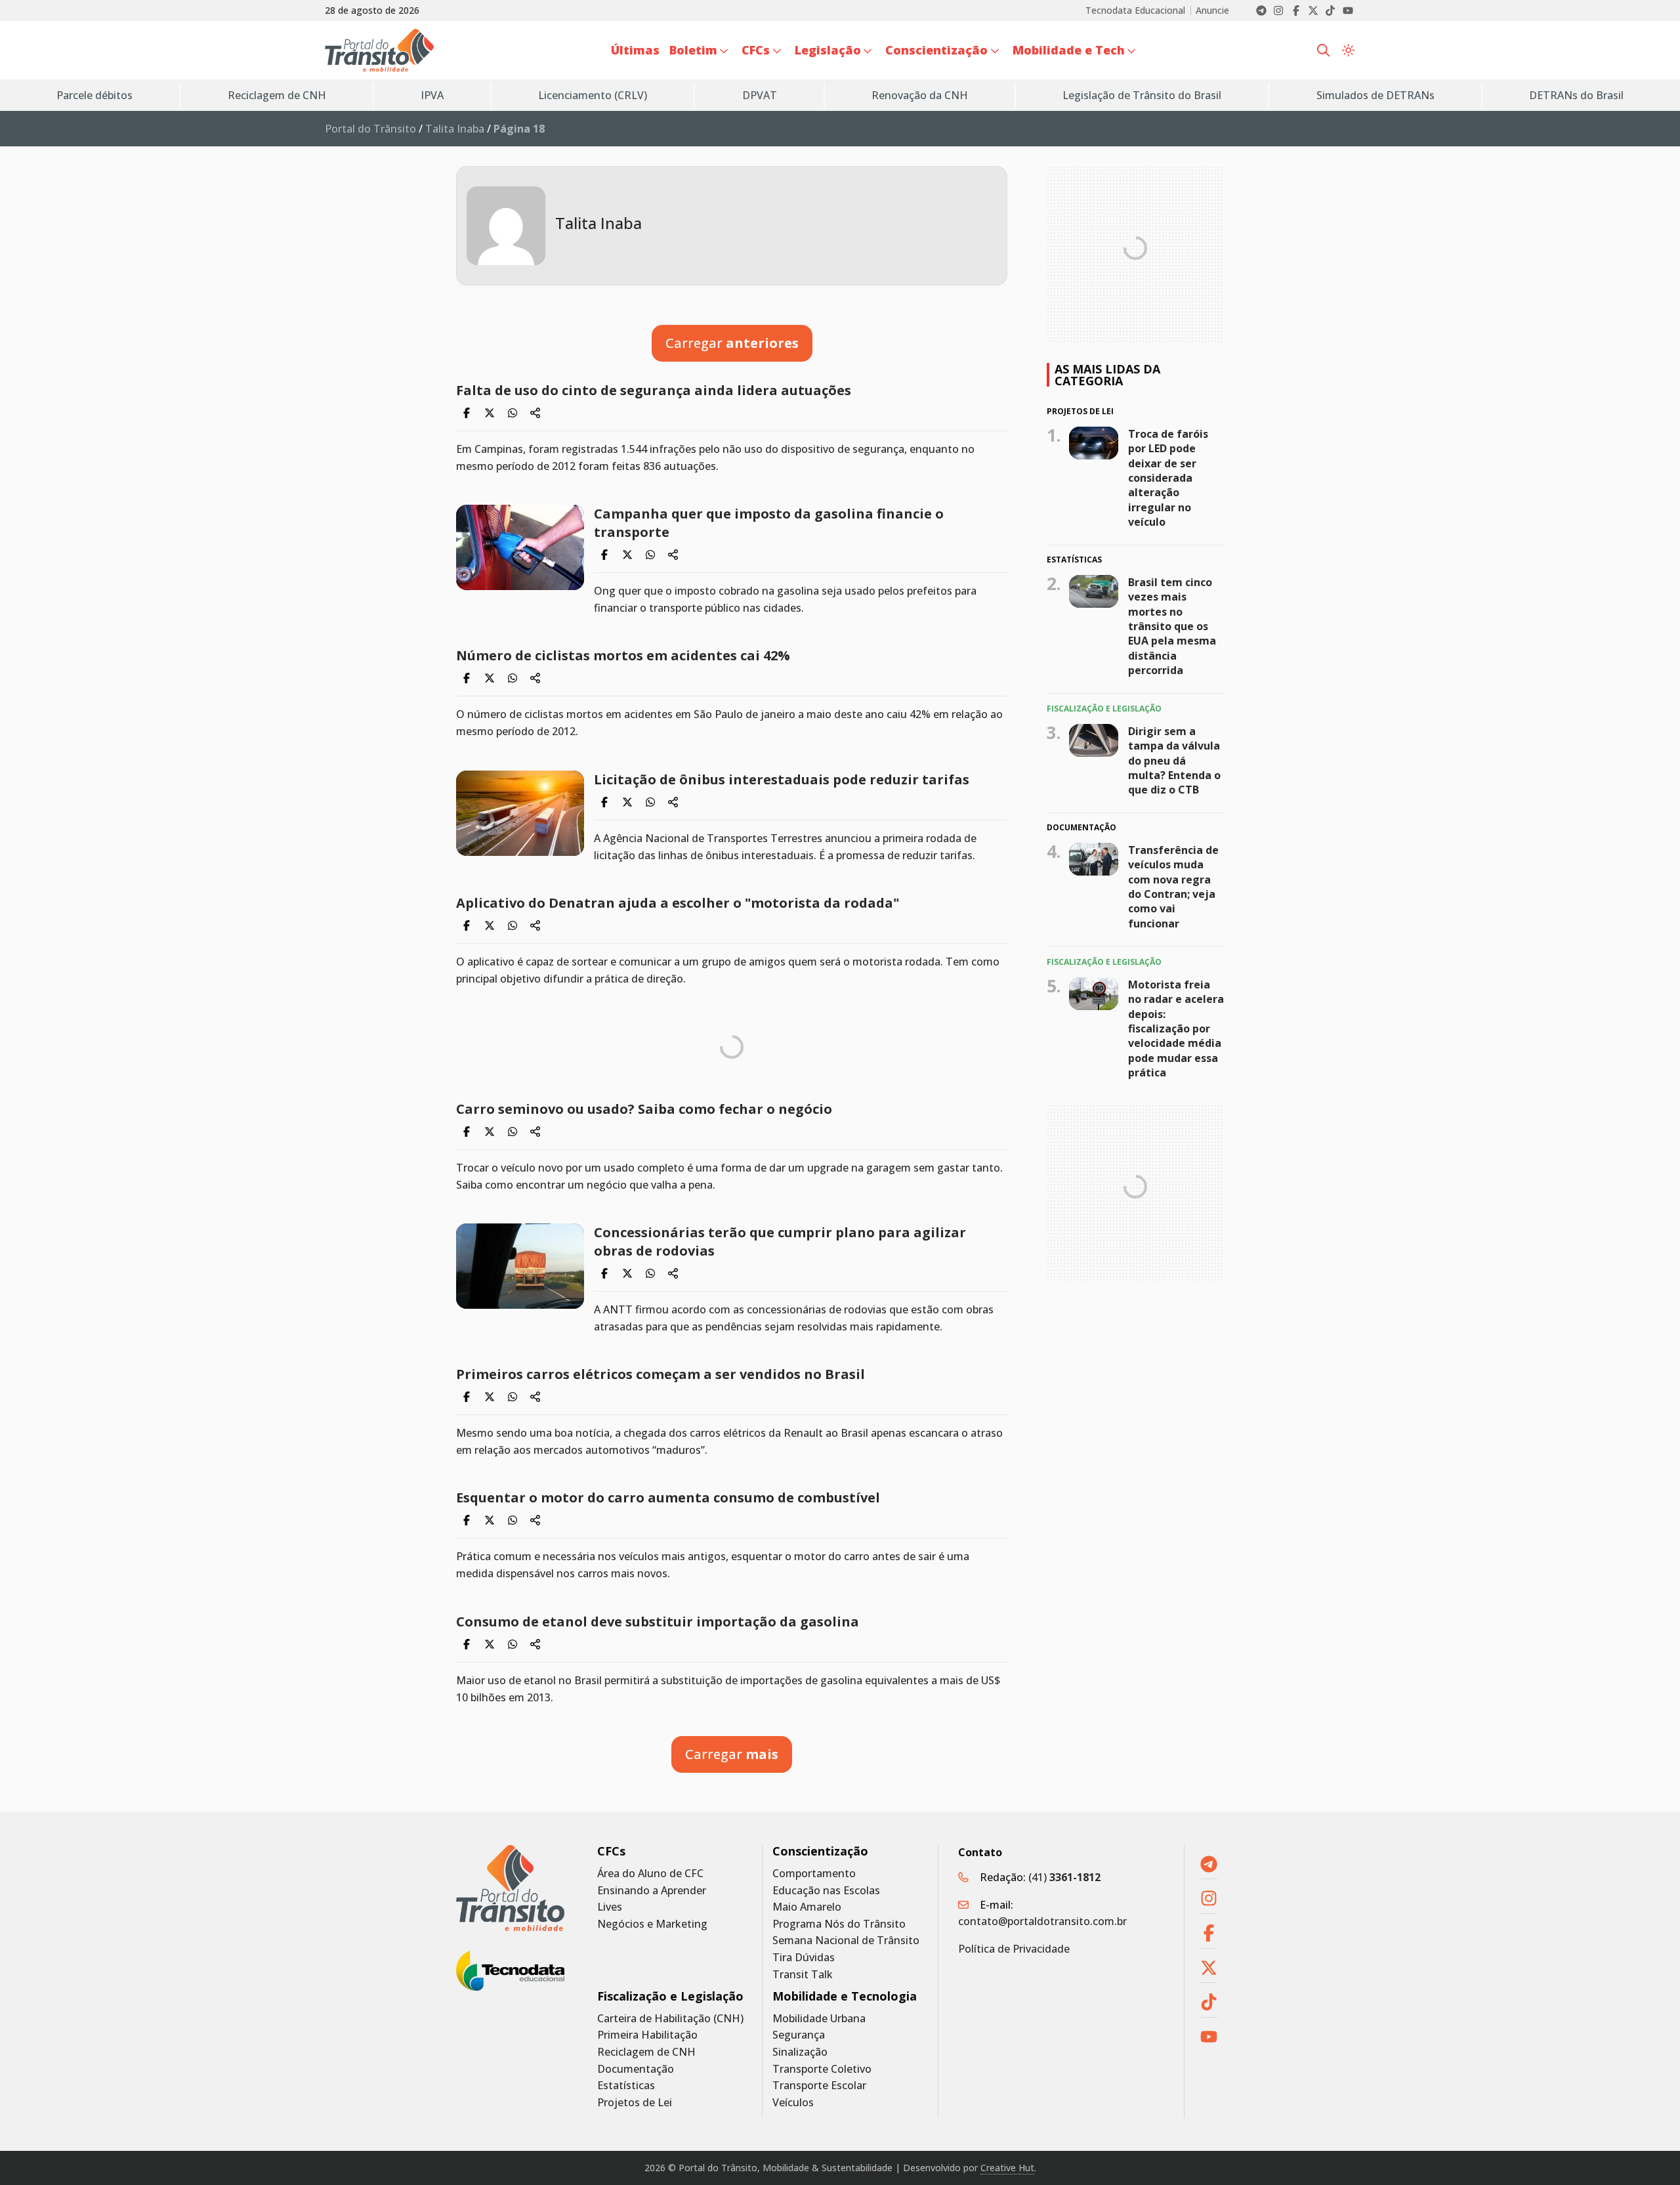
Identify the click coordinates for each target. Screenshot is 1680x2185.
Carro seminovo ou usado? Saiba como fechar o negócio (644, 1109)
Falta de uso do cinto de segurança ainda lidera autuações (654, 390)
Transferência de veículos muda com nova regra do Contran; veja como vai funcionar (1173, 887)
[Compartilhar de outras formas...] (535, 413)
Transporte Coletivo (822, 2069)
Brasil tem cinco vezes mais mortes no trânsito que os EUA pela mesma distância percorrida (1172, 626)
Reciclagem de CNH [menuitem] (277, 95)
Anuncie (1212, 11)
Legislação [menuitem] (828, 50)
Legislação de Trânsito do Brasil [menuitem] (1142, 95)
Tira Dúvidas (804, 1958)
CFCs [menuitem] (756, 50)
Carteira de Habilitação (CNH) (670, 2019)
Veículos (793, 2103)
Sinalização (800, 2052)
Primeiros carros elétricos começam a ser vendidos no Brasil (661, 1374)
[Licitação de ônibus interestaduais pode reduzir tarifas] (520, 813)
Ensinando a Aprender (652, 1891)
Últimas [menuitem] (635, 50)
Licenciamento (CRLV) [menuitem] (593, 95)
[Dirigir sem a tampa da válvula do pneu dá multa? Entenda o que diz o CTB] (1094, 740)
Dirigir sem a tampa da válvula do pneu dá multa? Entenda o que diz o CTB (1174, 760)
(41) (1064, 1877)
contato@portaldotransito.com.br (1042, 1921)
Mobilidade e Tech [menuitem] (1069, 50)
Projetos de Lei (635, 2103)
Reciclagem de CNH (646, 2052)
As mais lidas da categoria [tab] (1107, 375)
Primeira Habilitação (647, 2035)
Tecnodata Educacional (1135, 11)
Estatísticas (626, 2086)
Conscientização (820, 1851)
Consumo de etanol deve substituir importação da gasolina (658, 1622)
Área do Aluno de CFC (650, 1874)
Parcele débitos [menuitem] (94, 95)
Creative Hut (1007, 2168)
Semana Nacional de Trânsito (846, 1941)
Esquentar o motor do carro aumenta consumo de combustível (668, 1497)
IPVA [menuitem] (432, 95)
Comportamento (814, 1874)
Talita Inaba (455, 129)
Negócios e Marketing (652, 1924)
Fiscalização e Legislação (670, 1996)
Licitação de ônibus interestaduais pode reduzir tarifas (782, 779)
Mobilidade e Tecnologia (845, 1996)
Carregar (732, 343)
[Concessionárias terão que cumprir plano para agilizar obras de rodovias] (520, 1266)
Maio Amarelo (807, 1907)
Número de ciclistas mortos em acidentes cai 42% (623, 655)
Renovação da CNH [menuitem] (920, 95)
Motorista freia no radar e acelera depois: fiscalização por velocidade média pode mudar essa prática (1176, 1028)
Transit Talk (803, 1975)
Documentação (636, 2069)
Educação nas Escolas (826, 1891)
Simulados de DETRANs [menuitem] (1375, 95)
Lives (610, 1907)
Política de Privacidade (1014, 1949)
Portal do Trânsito (370, 129)
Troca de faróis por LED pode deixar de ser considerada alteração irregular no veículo (1168, 477)
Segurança (799, 2035)
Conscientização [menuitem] (936, 50)
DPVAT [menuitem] (760, 95)
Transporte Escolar (819, 2086)
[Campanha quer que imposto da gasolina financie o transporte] (520, 547)
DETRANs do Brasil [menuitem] (1576, 95)
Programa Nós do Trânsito (839, 1924)
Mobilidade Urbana (819, 2019)
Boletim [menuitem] (693, 50)
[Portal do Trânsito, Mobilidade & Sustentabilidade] (510, 1888)
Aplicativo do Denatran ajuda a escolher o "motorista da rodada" (678, 903)
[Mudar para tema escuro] (1348, 51)
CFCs (611, 1851)
